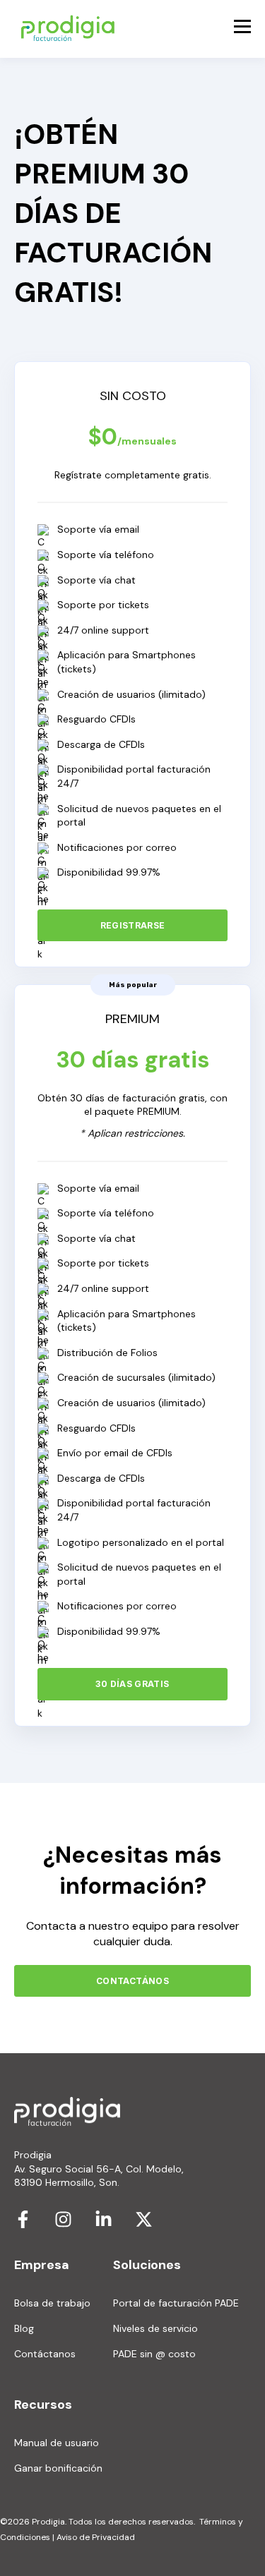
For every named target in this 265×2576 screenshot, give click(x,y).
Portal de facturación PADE (176, 2303)
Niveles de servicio (155, 2329)
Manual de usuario (57, 2443)
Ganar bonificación (58, 2468)
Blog (24, 2329)
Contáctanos (45, 2354)
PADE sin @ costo (154, 2354)
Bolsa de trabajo (52, 2303)
